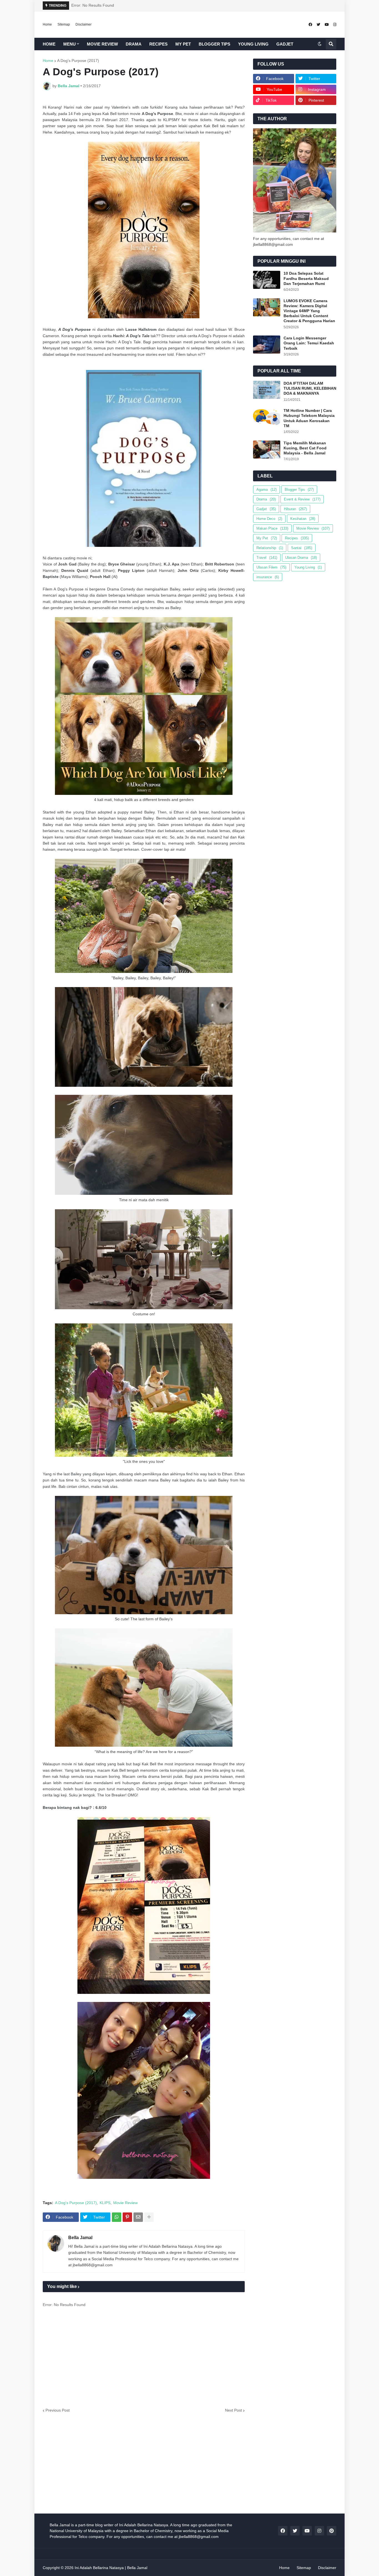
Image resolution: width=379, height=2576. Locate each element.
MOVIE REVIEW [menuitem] (102, 44)
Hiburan (295, 509)
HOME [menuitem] (49, 44)
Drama (266, 499)
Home (47, 24)
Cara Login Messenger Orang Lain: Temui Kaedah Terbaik (309, 343)
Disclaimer (84, 24)
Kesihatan (303, 519)
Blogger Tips (299, 490)
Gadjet (266, 509)
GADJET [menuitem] (285, 44)
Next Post (233, 2410)
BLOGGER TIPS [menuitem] (214, 44)
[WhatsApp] (117, 2217)
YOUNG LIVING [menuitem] (253, 44)
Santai (302, 548)
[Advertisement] (144, 2360)
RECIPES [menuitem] (158, 44)
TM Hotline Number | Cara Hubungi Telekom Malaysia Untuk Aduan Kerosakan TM (309, 418)
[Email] (138, 2217)
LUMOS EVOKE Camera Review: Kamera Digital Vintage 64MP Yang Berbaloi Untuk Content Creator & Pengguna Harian (309, 311)
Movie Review (125, 2203)
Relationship (270, 548)
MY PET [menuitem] (183, 44)
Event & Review (302, 499)
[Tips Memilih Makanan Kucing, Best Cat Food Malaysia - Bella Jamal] (267, 450)
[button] (320, 44)
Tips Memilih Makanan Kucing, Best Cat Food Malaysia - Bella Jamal (305, 448)
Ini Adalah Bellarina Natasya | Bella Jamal (111, 2568)
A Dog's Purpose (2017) (78, 61)
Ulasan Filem (271, 567)
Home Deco (269, 519)
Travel (267, 558)
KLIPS (105, 2203)
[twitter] (318, 25)
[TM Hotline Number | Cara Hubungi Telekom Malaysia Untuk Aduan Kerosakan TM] (267, 417)
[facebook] (310, 25)
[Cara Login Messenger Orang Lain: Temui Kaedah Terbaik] (267, 345)
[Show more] (149, 2217)
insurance (268, 577)
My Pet (267, 538)
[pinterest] (332, 2531)
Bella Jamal (80, 2238)
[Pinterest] (127, 2217)
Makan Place (272, 528)
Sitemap (64, 24)
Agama (266, 490)
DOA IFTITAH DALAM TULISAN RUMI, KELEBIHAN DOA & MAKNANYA (310, 388)
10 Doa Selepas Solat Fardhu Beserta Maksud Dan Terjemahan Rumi (306, 278)
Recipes (297, 538)
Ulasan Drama (301, 558)
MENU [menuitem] (70, 44)
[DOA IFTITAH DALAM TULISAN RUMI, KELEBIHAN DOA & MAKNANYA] (267, 390)
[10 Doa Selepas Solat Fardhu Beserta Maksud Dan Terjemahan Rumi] (267, 280)
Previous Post (58, 2410)
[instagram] (335, 25)
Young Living (308, 567)
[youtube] (327, 25)
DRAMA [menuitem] (134, 44)
